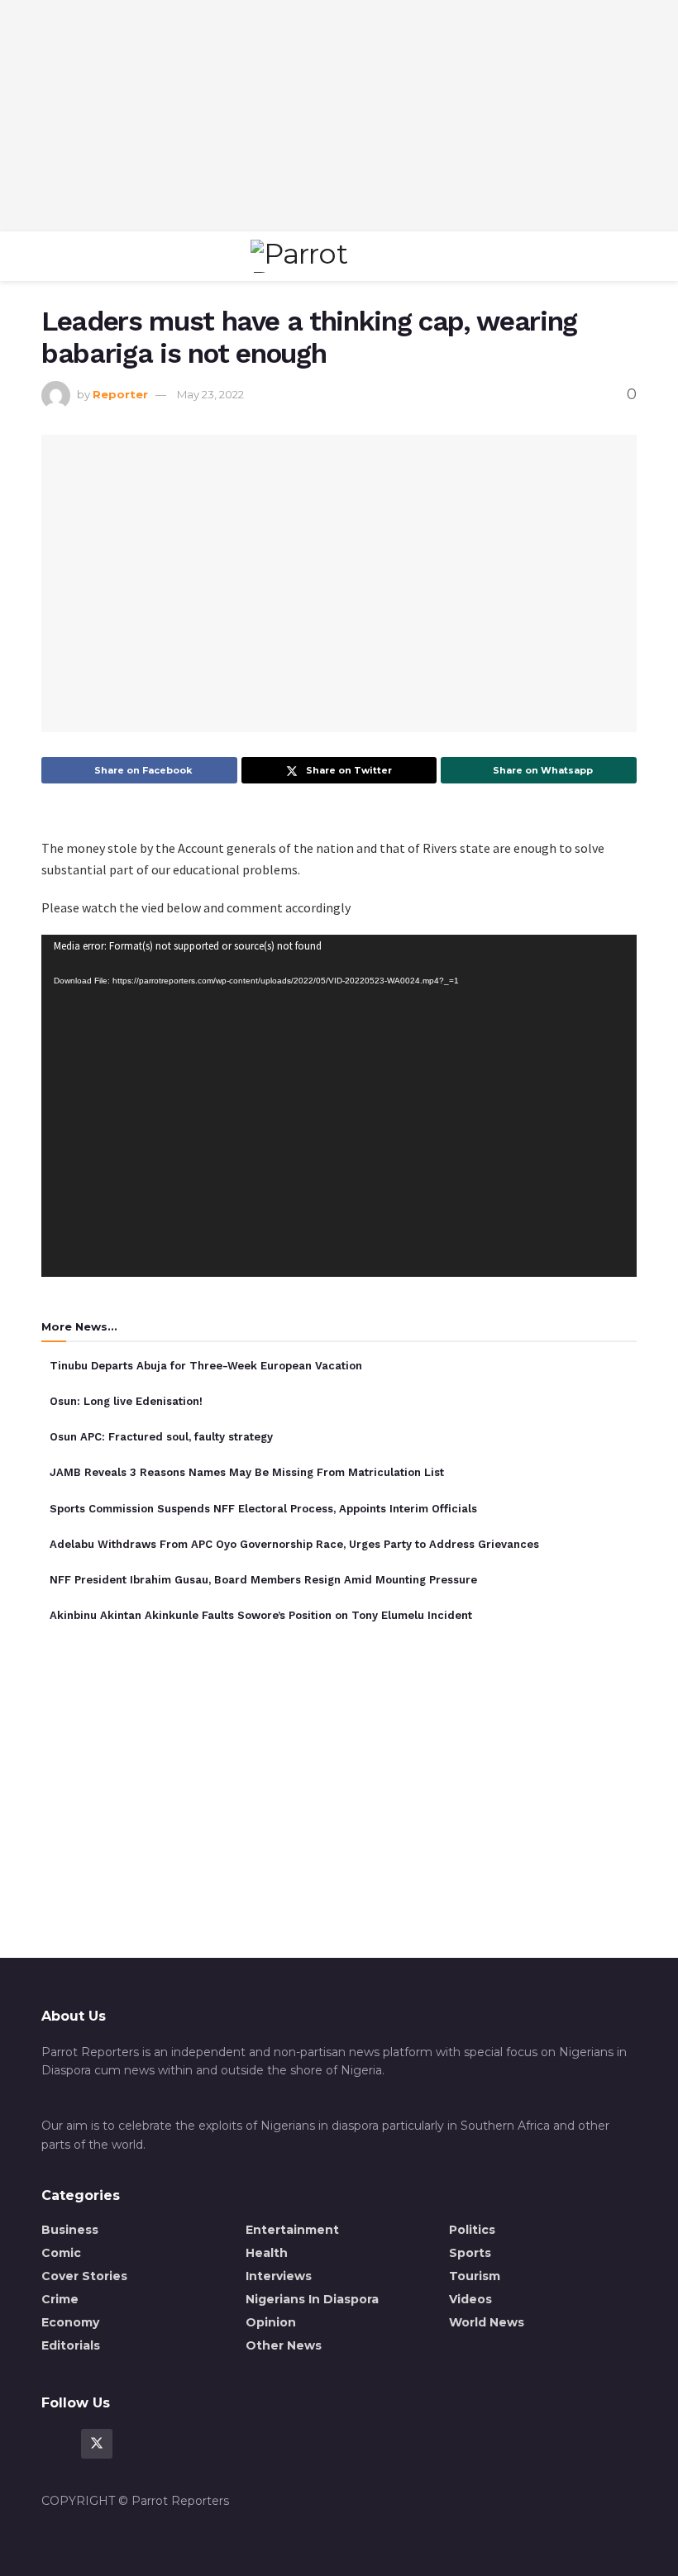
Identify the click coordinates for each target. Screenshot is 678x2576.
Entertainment (292, 2230)
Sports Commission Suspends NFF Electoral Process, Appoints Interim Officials (263, 1509)
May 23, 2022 (210, 394)
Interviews (279, 2276)
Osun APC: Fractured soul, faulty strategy (161, 1437)
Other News (284, 2345)
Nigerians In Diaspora (312, 2299)
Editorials (71, 2345)
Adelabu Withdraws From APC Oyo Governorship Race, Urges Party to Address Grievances (294, 1544)
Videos (470, 2299)
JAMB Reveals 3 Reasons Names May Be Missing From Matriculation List (247, 1472)
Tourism (475, 2276)
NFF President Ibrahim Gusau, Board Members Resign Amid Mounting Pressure (263, 1580)
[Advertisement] (339, 116)
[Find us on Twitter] (97, 2444)
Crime (60, 2299)
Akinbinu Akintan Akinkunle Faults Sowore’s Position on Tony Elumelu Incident (261, 1615)
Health (267, 2253)
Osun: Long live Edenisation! (126, 1401)
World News (487, 2322)
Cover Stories (84, 2276)
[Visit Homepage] (335, 256)
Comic (61, 2253)
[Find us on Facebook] (57, 2444)
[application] (339, 1106)
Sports (470, 2253)
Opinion (271, 2322)
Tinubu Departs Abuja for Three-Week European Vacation (206, 1366)
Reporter (120, 394)
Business (70, 2230)
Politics (472, 2230)
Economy (70, 2322)
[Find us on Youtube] (136, 2444)
